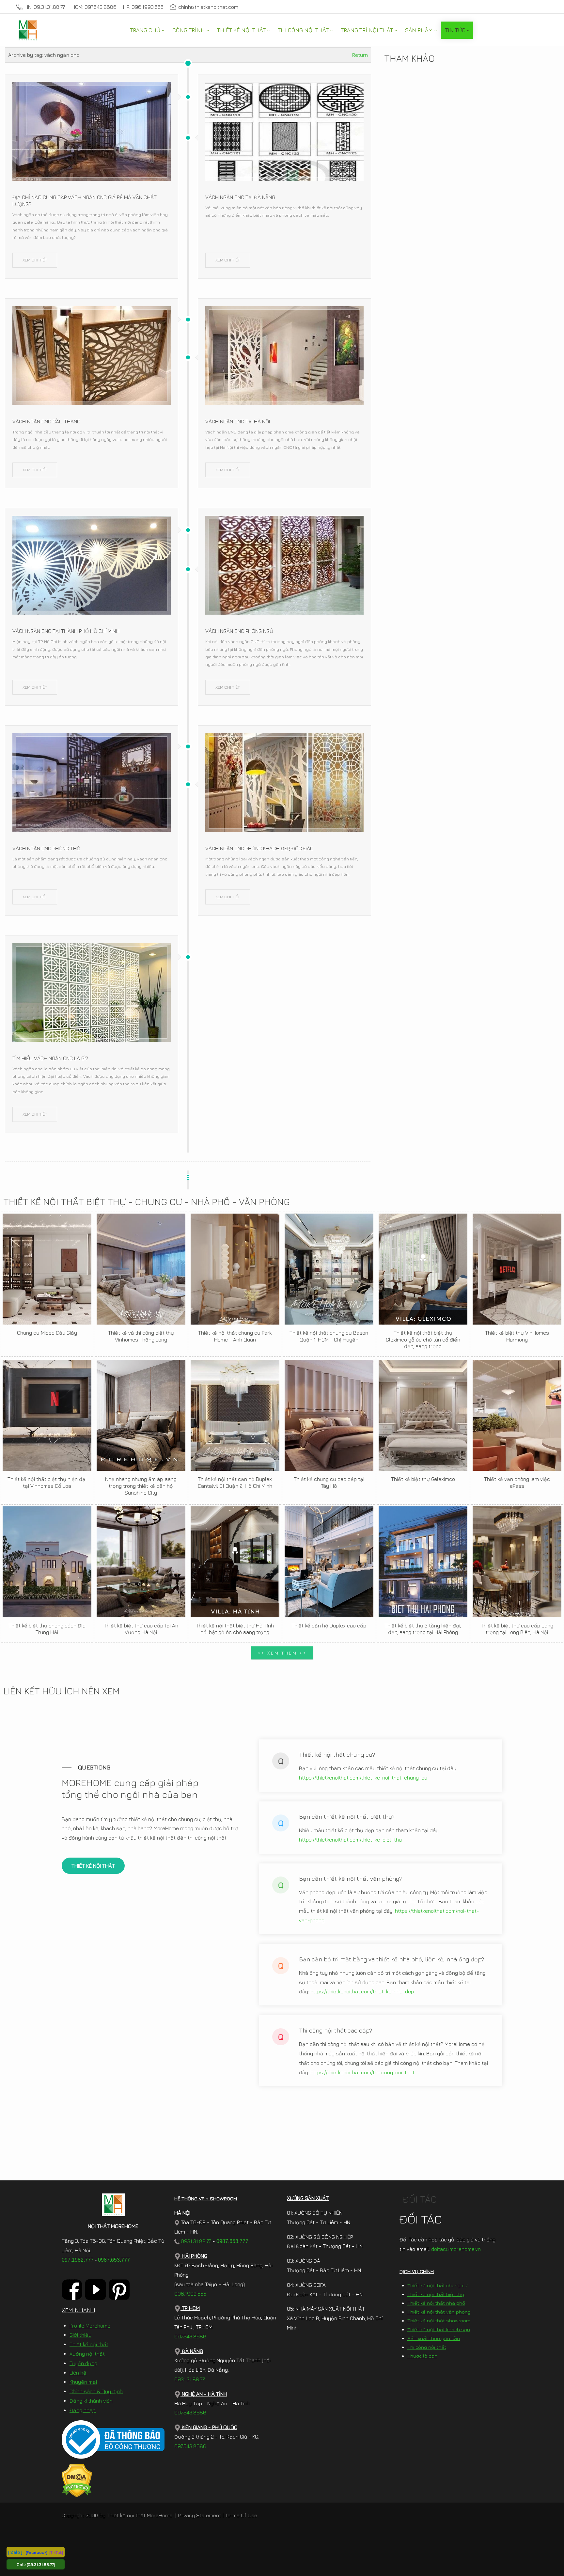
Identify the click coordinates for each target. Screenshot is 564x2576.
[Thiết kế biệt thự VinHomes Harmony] (517, 1269)
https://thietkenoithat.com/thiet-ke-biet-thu (350, 1840)
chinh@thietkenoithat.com (208, 7)
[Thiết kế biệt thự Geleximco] (423, 1415)
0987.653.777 (114, 2260)
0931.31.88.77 (195, 2241)
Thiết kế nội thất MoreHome (140, 2515)
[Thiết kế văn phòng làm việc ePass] (517, 1415)
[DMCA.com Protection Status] (77, 2480)
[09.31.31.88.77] (41, 2564)
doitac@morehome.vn (456, 2249)
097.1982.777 (78, 2260)
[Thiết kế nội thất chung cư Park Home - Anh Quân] (235, 1269)
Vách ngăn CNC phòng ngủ (239, 631)
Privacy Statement (199, 2515)
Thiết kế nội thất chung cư (437, 2285)
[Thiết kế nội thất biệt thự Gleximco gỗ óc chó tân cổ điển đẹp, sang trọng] (423, 1269)
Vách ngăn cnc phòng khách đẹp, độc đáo (259, 848)
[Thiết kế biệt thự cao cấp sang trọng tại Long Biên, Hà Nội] (517, 1562)
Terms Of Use (241, 2515)
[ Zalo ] (15, 2552)
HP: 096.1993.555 (143, 7)
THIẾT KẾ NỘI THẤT (93, 1866)
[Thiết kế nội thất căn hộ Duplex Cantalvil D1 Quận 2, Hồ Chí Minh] (235, 1415)
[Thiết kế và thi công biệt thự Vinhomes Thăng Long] (141, 1269)
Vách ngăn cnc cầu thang (46, 421)
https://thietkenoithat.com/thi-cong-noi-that (362, 2072)
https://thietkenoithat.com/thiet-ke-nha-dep (362, 1991)
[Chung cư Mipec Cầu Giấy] (47, 1269)
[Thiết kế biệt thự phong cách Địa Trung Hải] (47, 1562)
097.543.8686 (190, 2336)
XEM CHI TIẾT (35, 260)
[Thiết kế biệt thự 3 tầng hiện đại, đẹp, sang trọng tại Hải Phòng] (423, 1562)
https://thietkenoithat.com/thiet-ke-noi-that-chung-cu (363, 1778)
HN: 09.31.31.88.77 (45, 7)
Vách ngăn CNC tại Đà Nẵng (240, 197)
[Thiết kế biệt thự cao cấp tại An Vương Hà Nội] (141, 1562)
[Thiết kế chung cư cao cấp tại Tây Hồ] (329, 1415)
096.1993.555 (190, 2294)
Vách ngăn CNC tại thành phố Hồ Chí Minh (66, 631)
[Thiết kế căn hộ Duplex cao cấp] (329, 1562)
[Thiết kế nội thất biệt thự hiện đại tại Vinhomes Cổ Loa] (47, 1415)
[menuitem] (147, 30)
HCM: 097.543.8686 (94, 7)
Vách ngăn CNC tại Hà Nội (238, 421)
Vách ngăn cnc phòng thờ (46, 848)
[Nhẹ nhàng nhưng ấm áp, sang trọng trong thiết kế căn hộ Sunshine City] (141, 1415)
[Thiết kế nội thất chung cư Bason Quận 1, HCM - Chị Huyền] (329, 1269)
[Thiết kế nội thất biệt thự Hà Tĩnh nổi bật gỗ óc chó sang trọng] (235, 1562)
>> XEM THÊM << (282, 1653)
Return (360, 55)
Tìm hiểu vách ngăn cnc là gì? (50, 1058)
